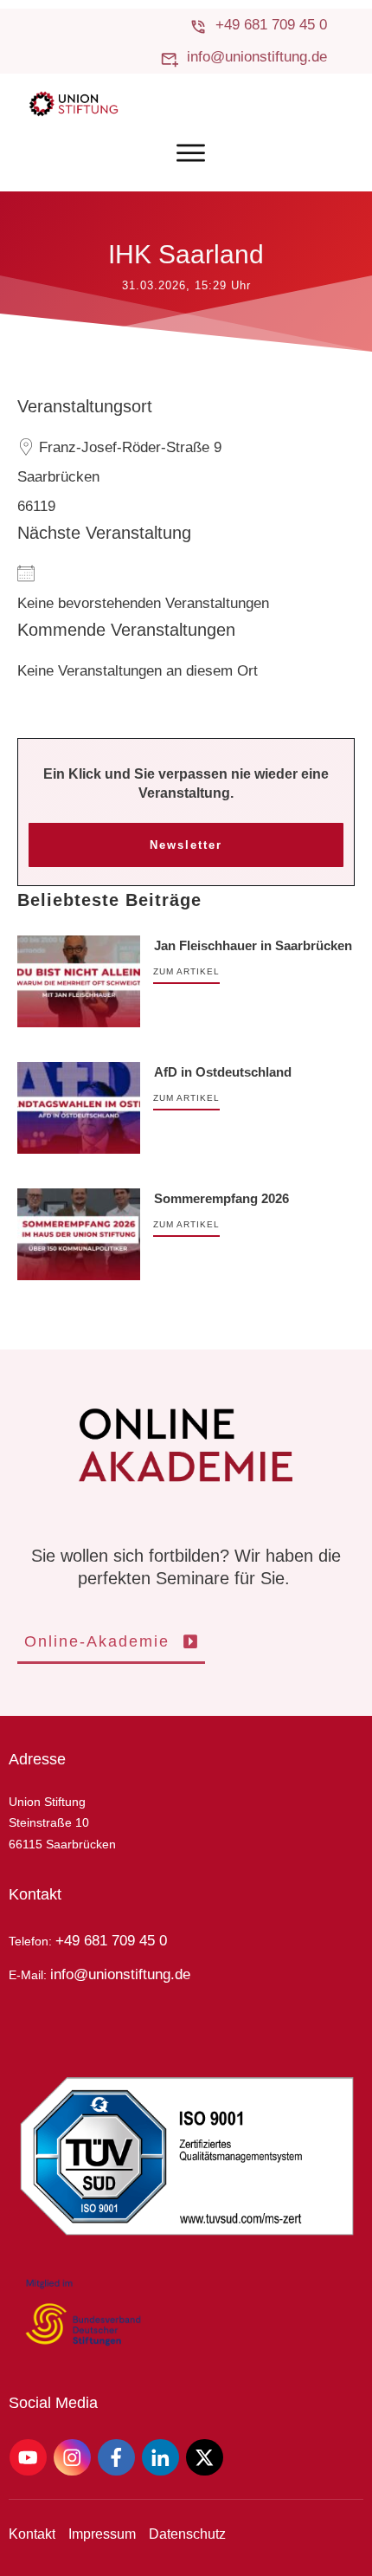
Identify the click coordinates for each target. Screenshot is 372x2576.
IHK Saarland (186, 254)
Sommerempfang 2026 (221, 1198)
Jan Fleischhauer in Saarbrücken (253, 945)
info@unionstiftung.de (257, 57)
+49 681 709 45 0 (271, 25)
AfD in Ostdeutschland (223, 1072)
